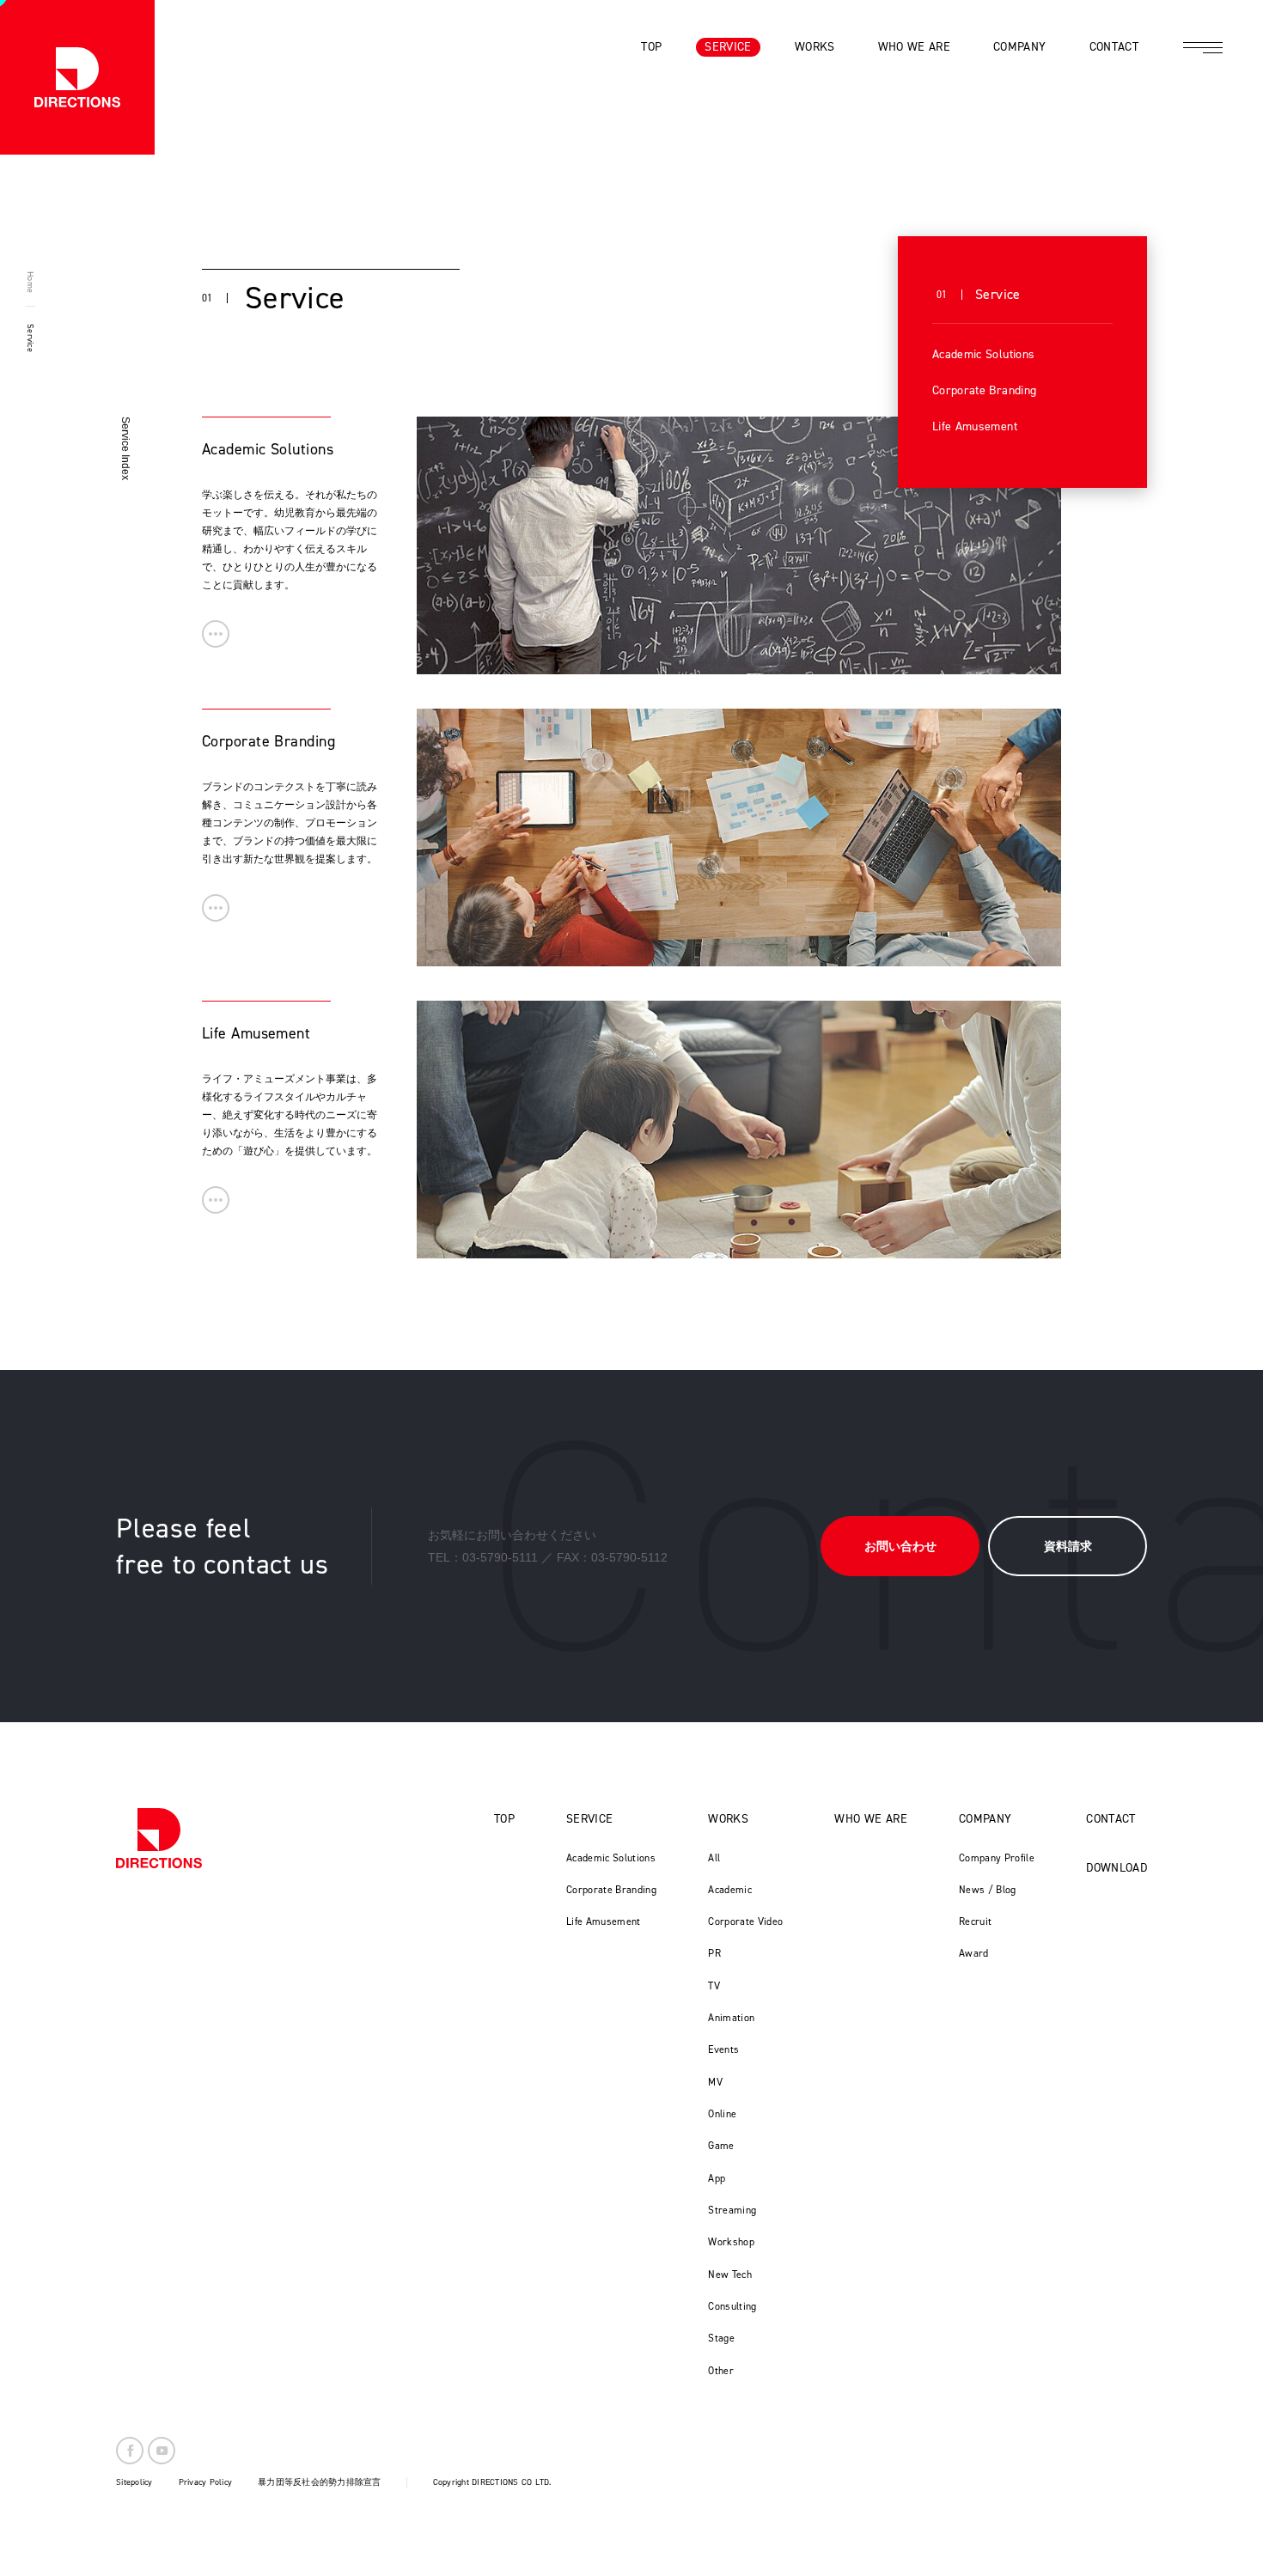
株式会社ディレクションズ (77, 77)
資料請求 (1068, 1546)
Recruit (975, 1921)
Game (721, 2146)
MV (715, 2082)
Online (722, 2114)
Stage (721, 2338)
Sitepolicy (134, 2482)
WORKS (728, 1819)
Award (974, 1953)
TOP (504, 1819)
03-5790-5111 (500, 1557)
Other (721, 2371)
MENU (1203, 47)
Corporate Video (745, 1921)
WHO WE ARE (871, 1819)
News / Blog (988, 1890)
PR (714, 1953)
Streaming (732, 2210)
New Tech (730, 2275)
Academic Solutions (983, 354)
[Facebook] (130, 2451)
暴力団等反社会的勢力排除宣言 (320, 2482)
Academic (730, 1890)
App (717, 2178)
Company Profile (997, 1858)
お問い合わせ (900, 1546)
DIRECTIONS (159, 1838)
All (714, 1858)
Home (31, 282)
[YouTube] (162, 2451)
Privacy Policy (206, 2482)
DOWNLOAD (1117, 1868)
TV (714, 1986)
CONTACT (1110, 1819)
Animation (731, 2018)
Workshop (731, 2242)
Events (723, 2049)
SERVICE (589, 1819)
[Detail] (216, 634)
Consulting (732, 2306)
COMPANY (985, 1819)
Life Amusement (975, 426)
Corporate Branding (984, 390)
